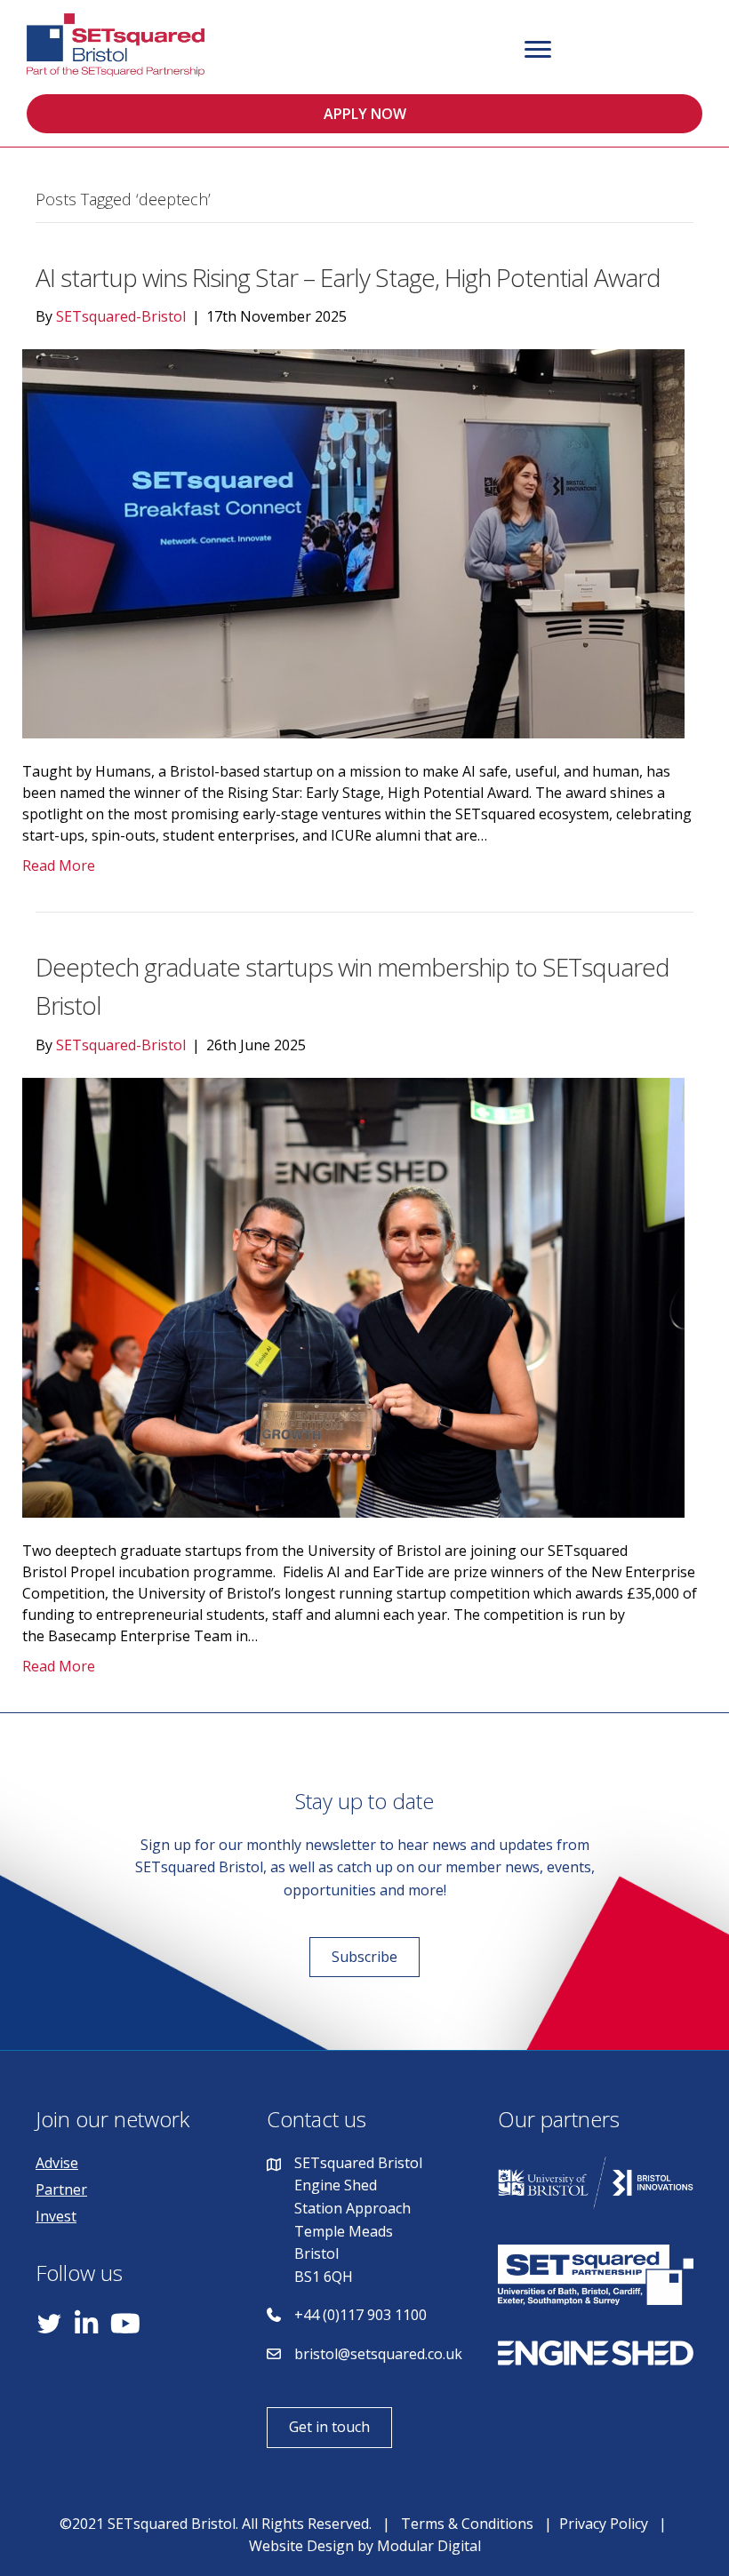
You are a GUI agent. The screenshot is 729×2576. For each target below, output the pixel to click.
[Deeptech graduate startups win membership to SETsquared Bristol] (353, 1296)
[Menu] (538, 50)
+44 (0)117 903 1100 (360, 2315)
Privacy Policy (604, 2524)
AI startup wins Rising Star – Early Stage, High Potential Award (348, 277)
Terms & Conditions (467, 2524)
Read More (59, 865)
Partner (61, 2189)
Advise (57, 2163)
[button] (364, 114)
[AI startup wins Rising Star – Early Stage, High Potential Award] (353, 543)
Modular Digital (429, 2546)
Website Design (301, 2546)
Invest (56, 2216)
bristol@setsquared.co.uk (378, 2354)
